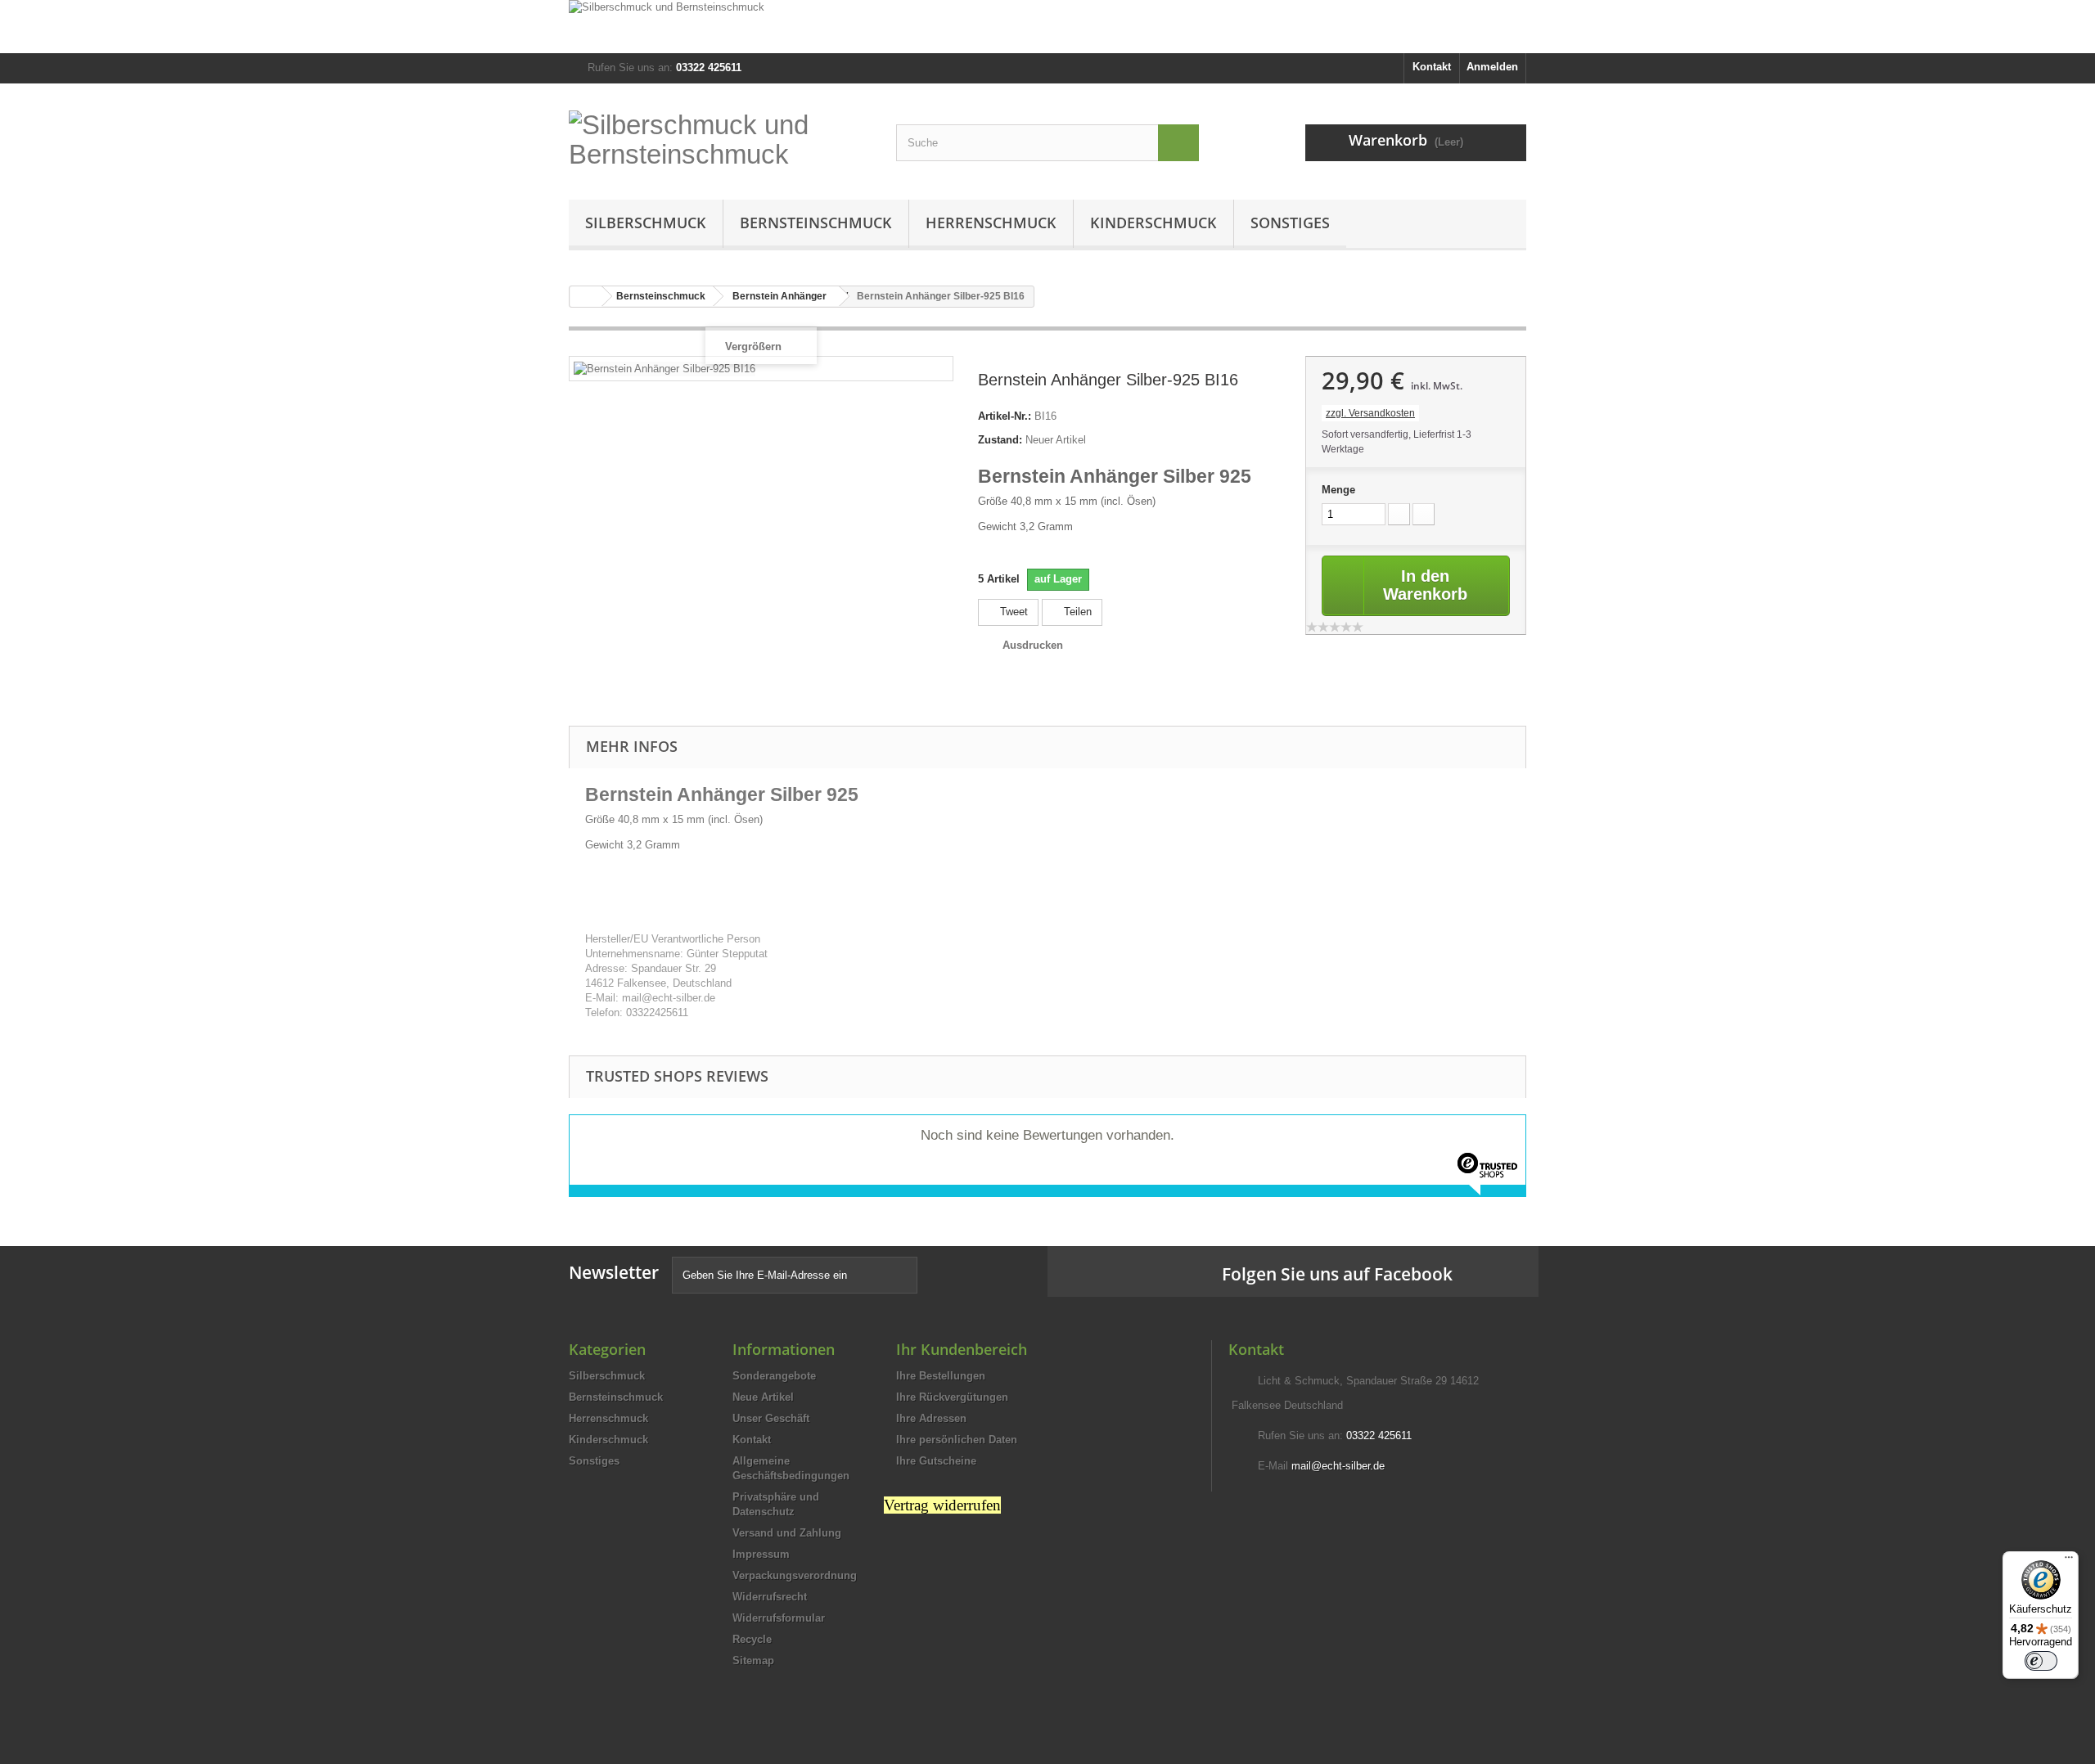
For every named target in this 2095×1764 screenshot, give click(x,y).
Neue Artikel (763, 1397)
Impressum (761, 1554)
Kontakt (1432, 67)
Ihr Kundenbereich (962, 1349)
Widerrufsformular (779, 1618)
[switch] (2041, 1661)
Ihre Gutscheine (936, 1461)
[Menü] (2069, 1561)
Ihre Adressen (931, 1418)
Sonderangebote (774, 1376)
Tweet (1012, 612)
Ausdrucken (1033, 645)
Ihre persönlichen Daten (957, 1440)
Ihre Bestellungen (941, 1376)
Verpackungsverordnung (795, 1575)
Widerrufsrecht (770, 1597)
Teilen (1076, 612)
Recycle (752, 1639)
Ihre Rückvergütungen (952, 1397)
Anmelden (1492, 67)
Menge (1338, 490)
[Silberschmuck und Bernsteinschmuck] (1047, 27)
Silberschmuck (646, 223)
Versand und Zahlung (787, 1533)
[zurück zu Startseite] (586, 297)
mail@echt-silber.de (1338, 1466)
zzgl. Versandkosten (1370, 413)
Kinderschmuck (1153, 223)
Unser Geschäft (771, 1418)
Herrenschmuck (991, 223)
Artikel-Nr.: (1005, 416)
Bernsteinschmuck (816, 223)
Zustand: (1000, 440)
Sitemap (753, 1660)
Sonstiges (1290, 223)
